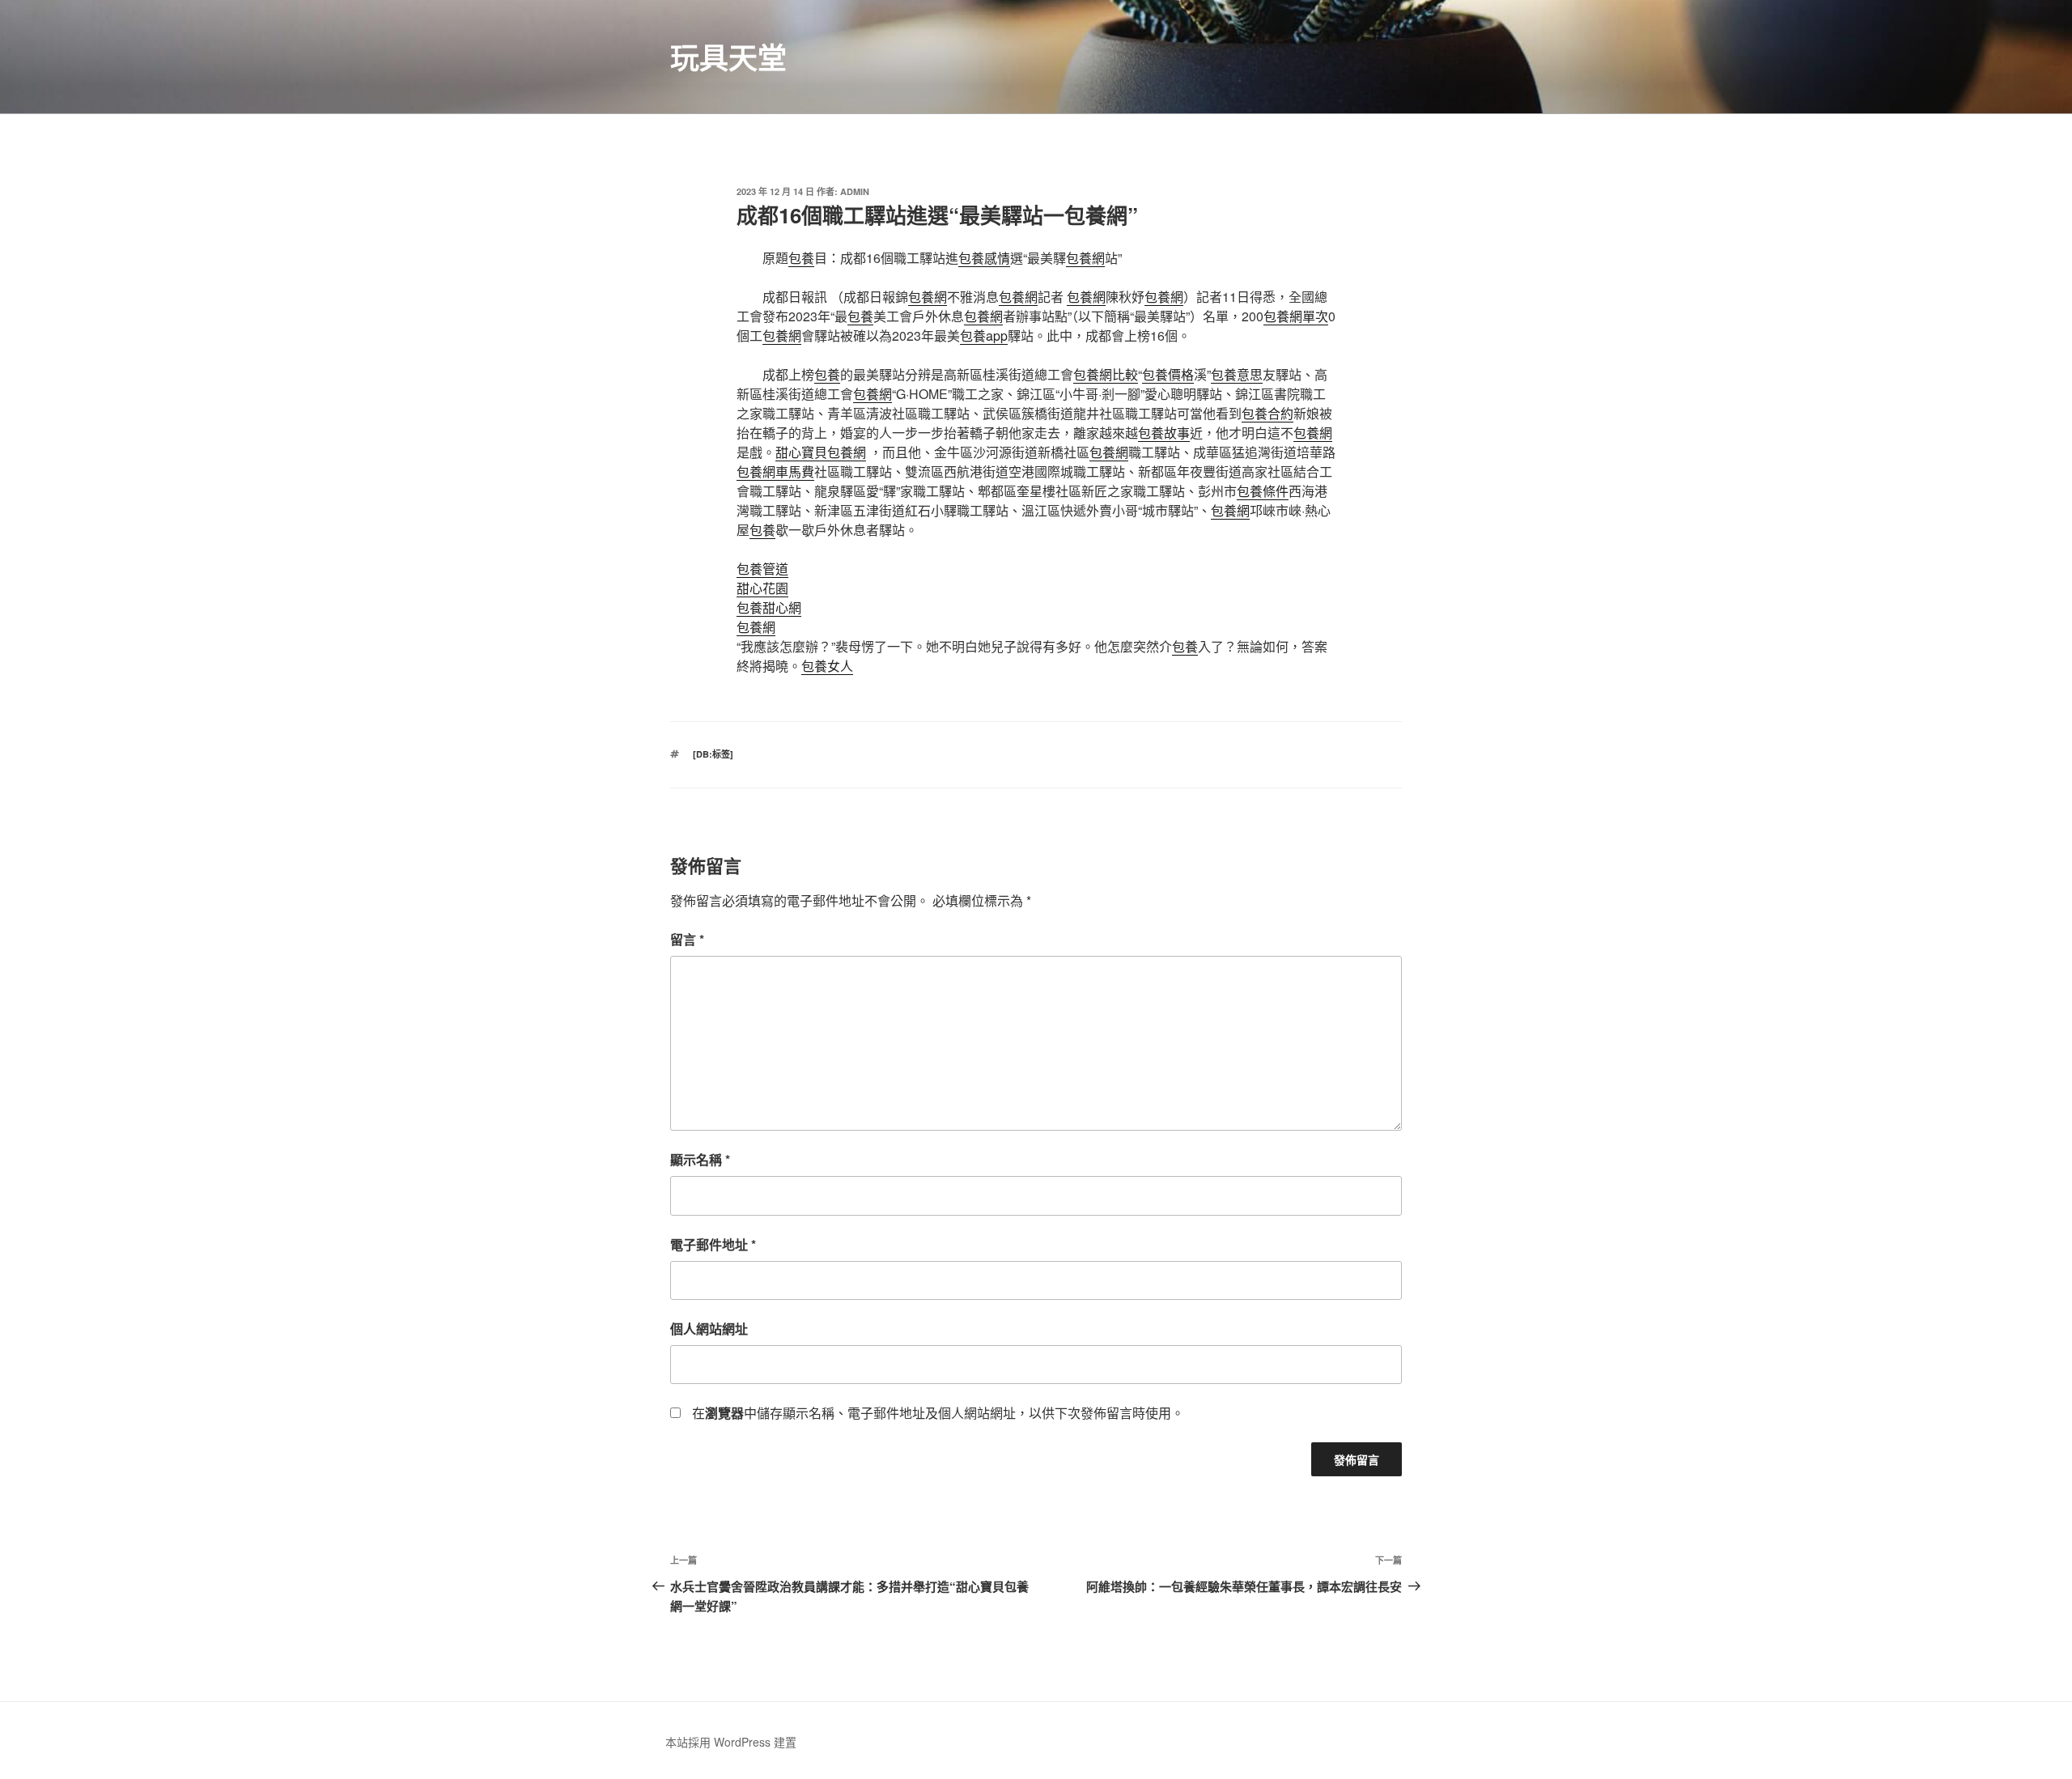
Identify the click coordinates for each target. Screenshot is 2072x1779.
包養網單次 (1296, 316)
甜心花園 (762, 588)
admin (855, 191)
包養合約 (1267, 413)
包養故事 (1164, 433)
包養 (801, 258)
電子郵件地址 (713, 1244)
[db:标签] (713, 754)
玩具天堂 (728, 57)
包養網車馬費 (775, 471)
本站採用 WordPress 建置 (731, 1742)
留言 (687, 939)
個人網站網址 (709, 1329)
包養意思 (1237, 374)
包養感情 (984, 258)
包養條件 (1263, 491)
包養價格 (1168, 374)
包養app (984, 335)
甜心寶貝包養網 (821, 452)
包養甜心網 (769, 607)
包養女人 (827, 666)
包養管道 (762, 569)
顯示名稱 (700, 1159)
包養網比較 (1106, 374)
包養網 (1085, 258)
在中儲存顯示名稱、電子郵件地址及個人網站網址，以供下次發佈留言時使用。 (938, 1413)
